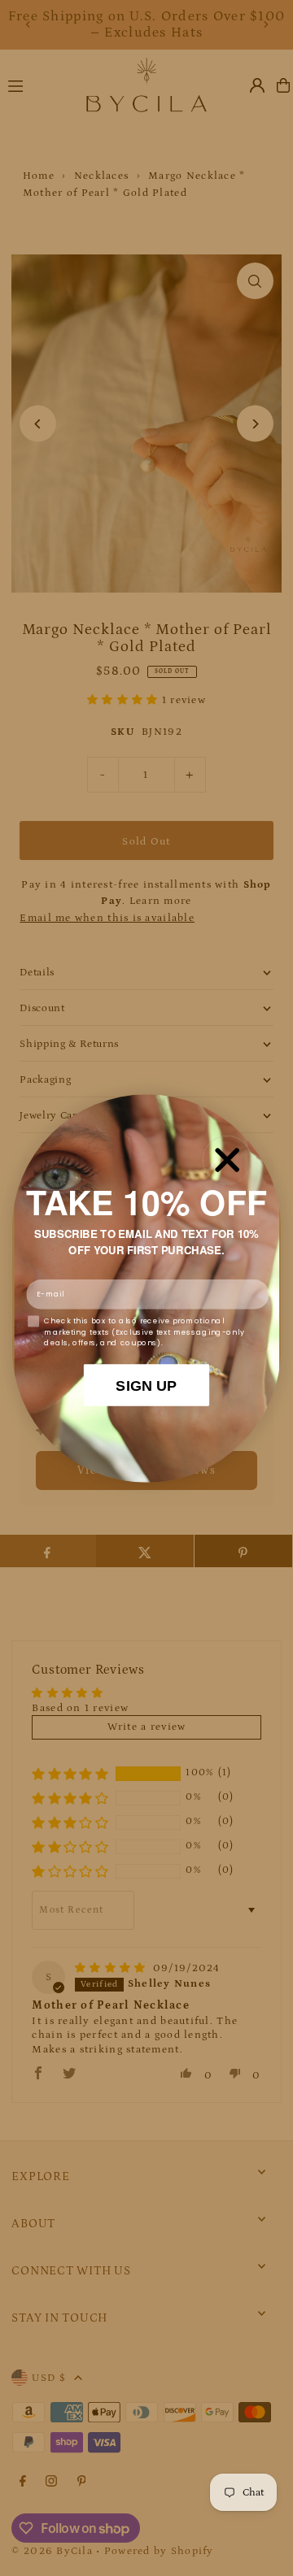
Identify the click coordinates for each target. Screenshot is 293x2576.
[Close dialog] (227, 1160)
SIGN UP (146, 1385)
